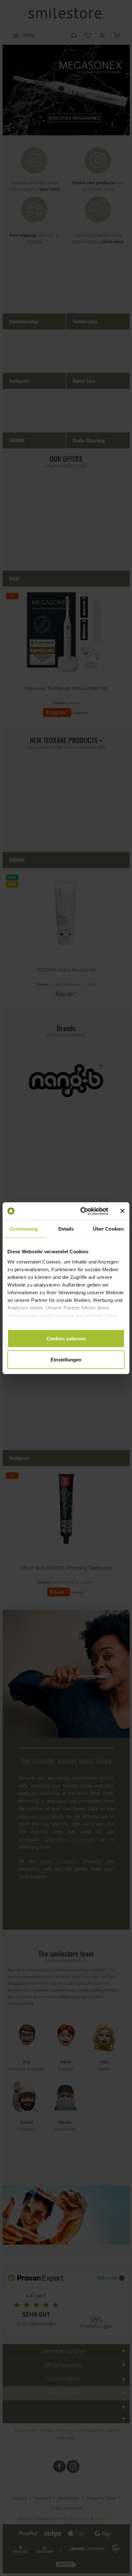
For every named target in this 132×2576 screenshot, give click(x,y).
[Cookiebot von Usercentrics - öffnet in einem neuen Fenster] (82, 1211)
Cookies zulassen (66, 1339)
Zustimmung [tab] (24, 1229)
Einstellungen (66, 1359)
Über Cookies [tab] (108, 1229)
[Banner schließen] (122, 1211)
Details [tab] (66, 1229)
